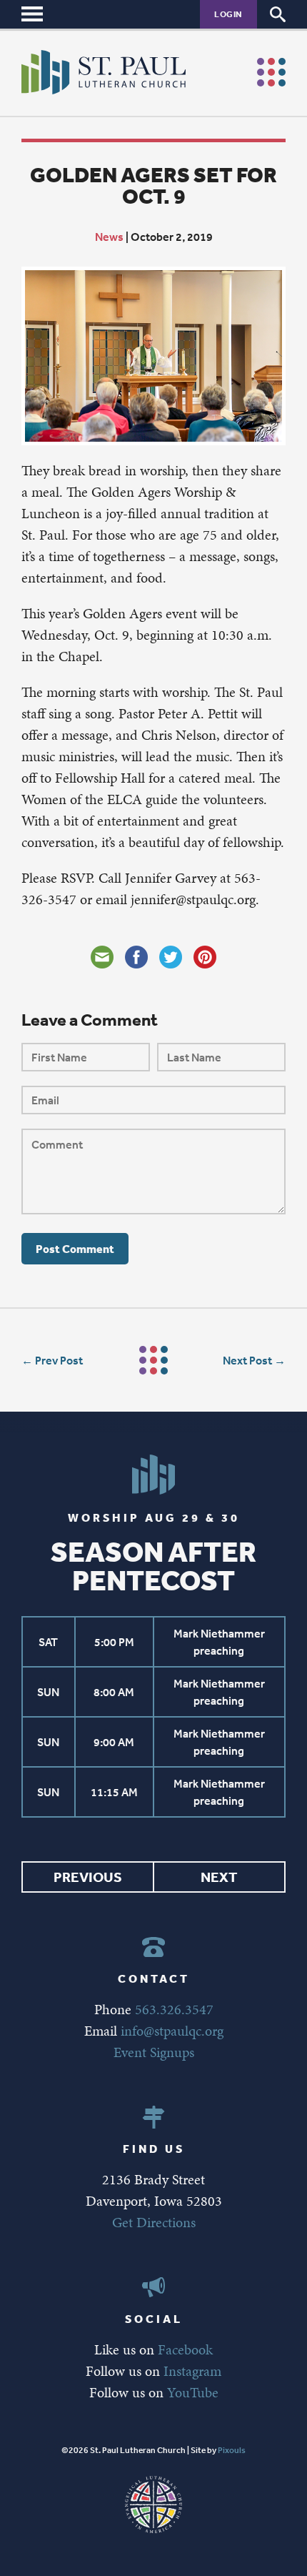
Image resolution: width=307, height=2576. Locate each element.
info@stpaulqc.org (172, 2031)
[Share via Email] (102, 957)
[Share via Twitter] (171, 957)
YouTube (193, 2392)
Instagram (192, 2371)
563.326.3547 (174, 2009)
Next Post (247, 1360)
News (109, 237)
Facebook (185, 2349)
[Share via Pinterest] (205, 957)
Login (228, 14)
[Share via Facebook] (136, 957)
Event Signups (154, 2052)
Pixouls (232, 2450)
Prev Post (59, 1360)
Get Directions (154, 2222)
